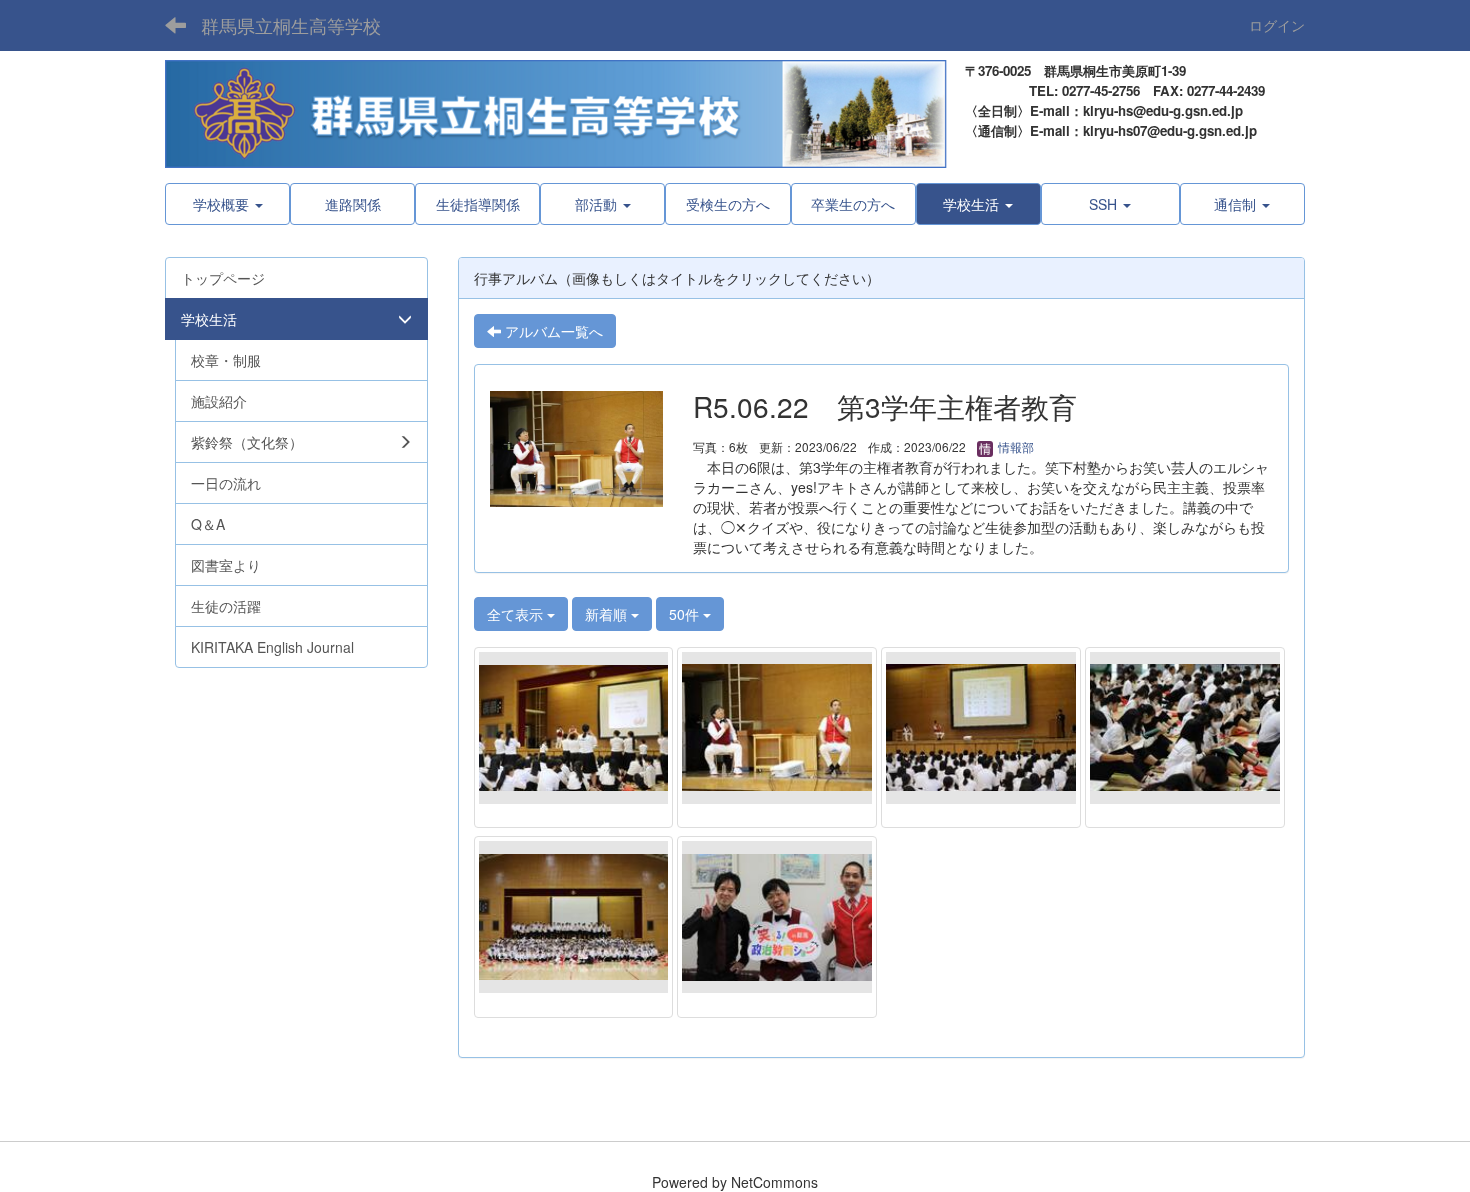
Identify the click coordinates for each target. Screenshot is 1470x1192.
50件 (686, 614)
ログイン (1277, 25)
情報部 (1014, 446)
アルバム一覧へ (552, 331)
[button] (978, 204)
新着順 (608, 614)
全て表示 (517, 614)
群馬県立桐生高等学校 (291, 25)
